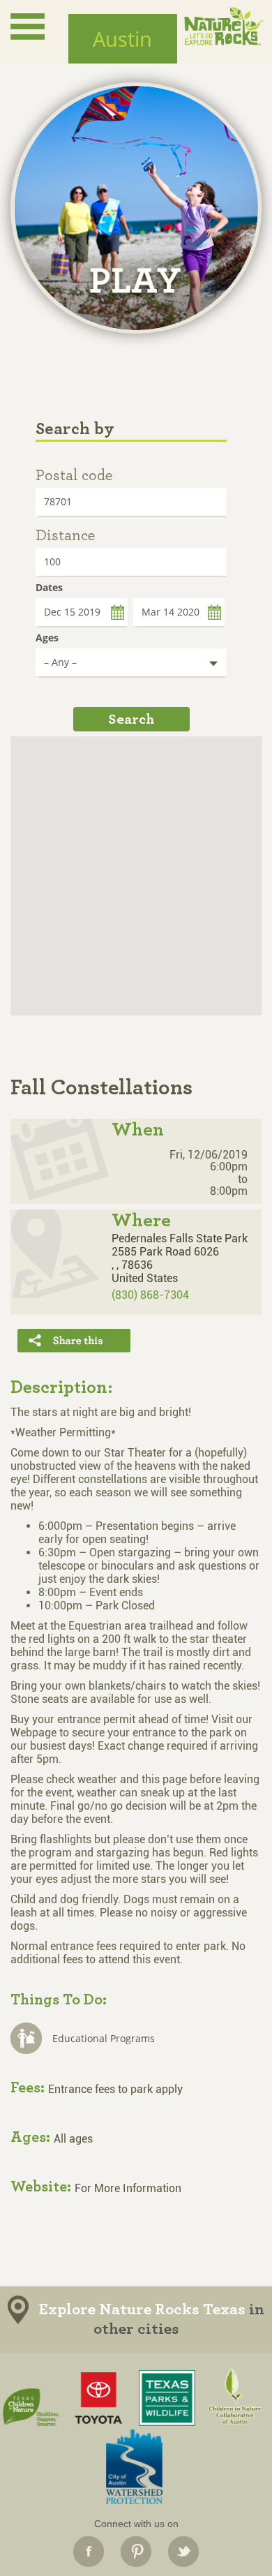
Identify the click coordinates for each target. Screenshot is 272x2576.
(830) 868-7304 (150, 1295)
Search (131, 719)
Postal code (74, 475)
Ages (47, 638)
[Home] (224, 26)
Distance (65, 535)
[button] (137, 869)
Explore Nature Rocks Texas (142, 2310)
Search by (75, 429)
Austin (122, 39)
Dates (49, 587)
